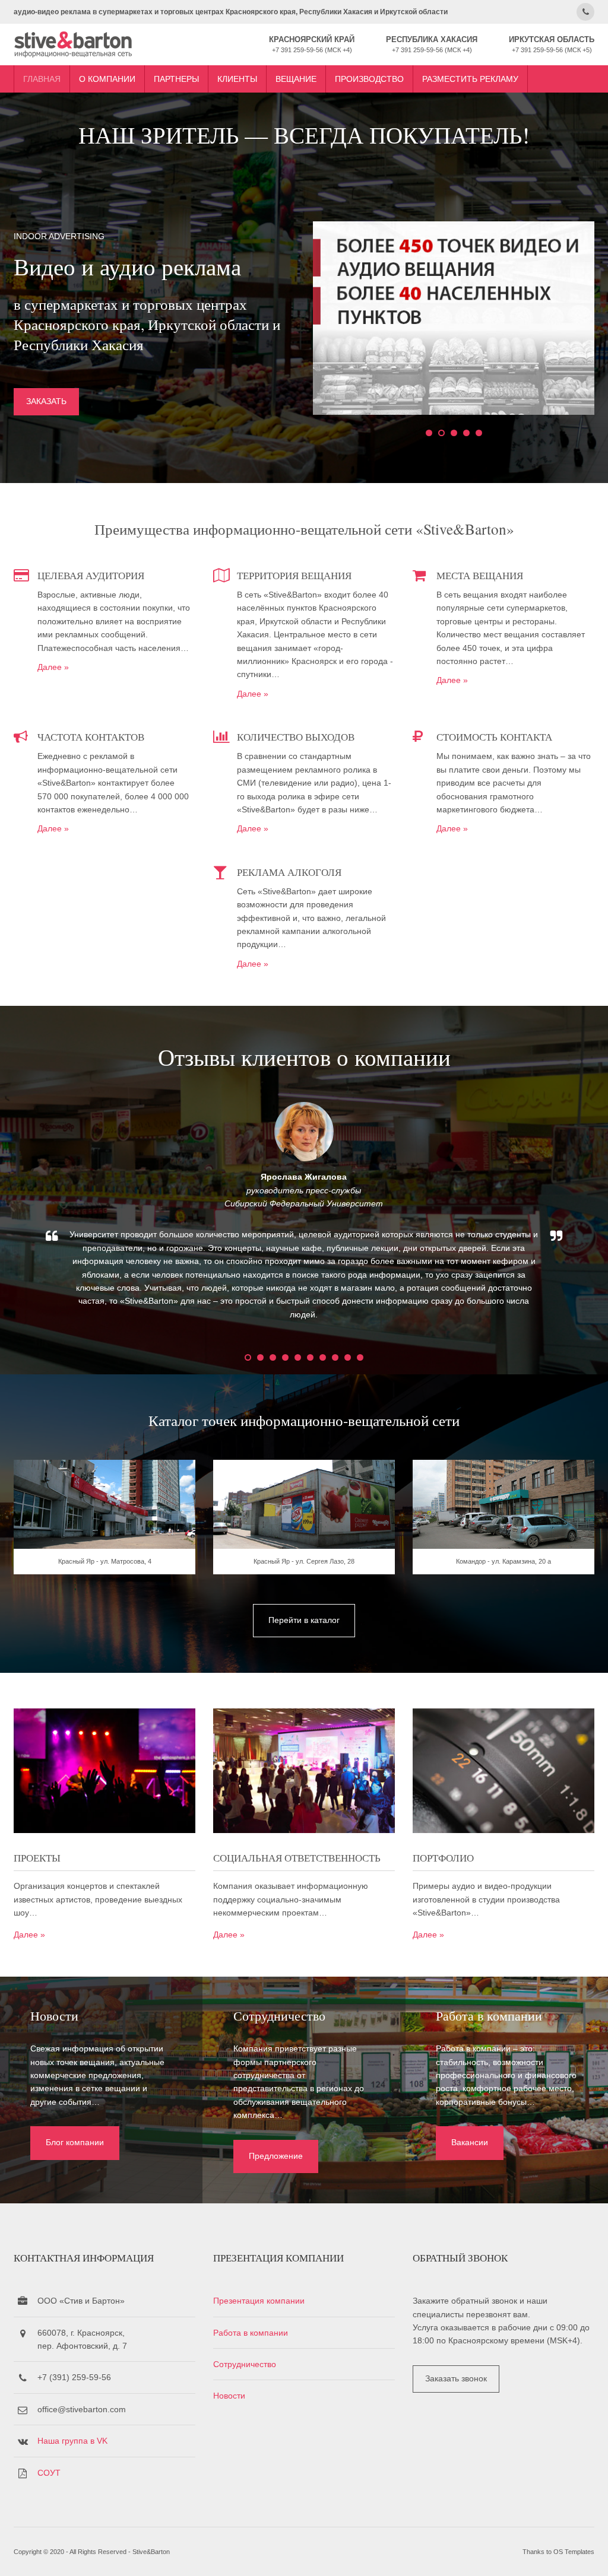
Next (589, 1221)
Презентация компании (259, 2301)
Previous (19, 1221)
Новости (229, 2396)
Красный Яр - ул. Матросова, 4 (105, 1561)
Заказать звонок (456, 2378)
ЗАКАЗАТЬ (46, 401)
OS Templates (574, 2552)
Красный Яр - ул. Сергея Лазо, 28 (304, 1561)
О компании (107, 79)
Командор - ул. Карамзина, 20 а (503, 1561)
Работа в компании (251, 2333)
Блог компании (75, 2142)
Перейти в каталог (304, 1620)
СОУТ (49, 2473)
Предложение (276, 2156)
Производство (369, 79)
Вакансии (470, 2142)
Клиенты (237, 79)
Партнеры (176, 79)
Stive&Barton (151, 2552)
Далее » (53, 667)
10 (360, 1357)
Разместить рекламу (470, 79)
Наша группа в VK (72, 2441)
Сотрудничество (245, 2364)
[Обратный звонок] (585, 12)
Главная (42, 79)
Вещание (296, 79)
